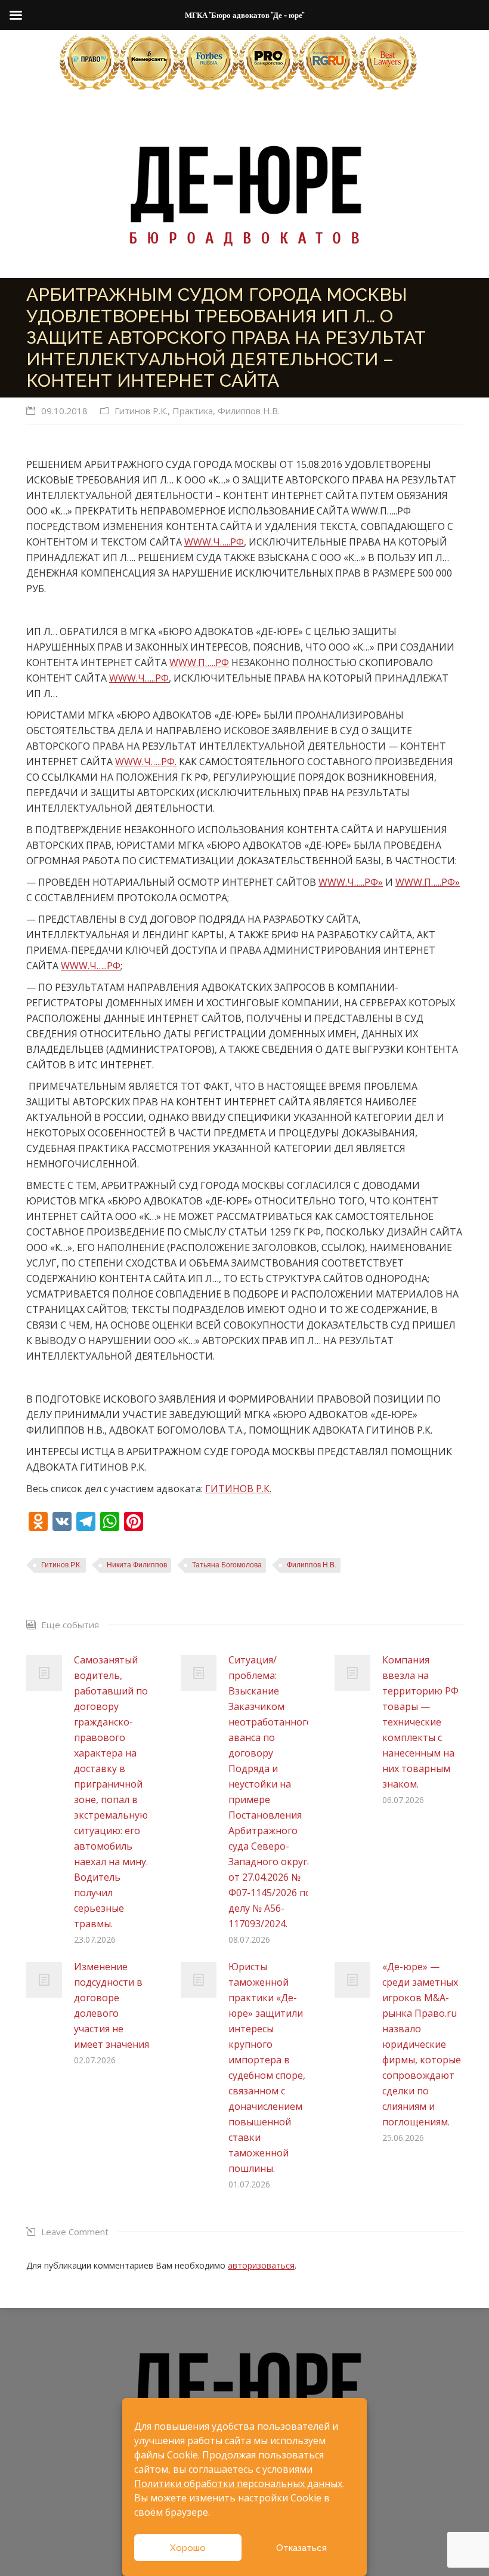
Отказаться (301, 2548)
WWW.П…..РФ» (428, 882)
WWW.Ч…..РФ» (351, 882)
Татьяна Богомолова (227, 1565)
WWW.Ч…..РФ (214, 542)
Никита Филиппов (137, 1565)
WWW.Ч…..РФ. (146, 762)
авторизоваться (261, 2265)
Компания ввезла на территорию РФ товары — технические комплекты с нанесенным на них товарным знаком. (420, 1722)
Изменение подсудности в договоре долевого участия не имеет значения (112, 2005)
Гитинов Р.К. (141, 411)
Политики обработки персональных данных (238, 2483)
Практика (193, 411)
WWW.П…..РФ (199, 663)
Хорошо (188, 2548)
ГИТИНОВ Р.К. (238, 1489)
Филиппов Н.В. (249, 411)
